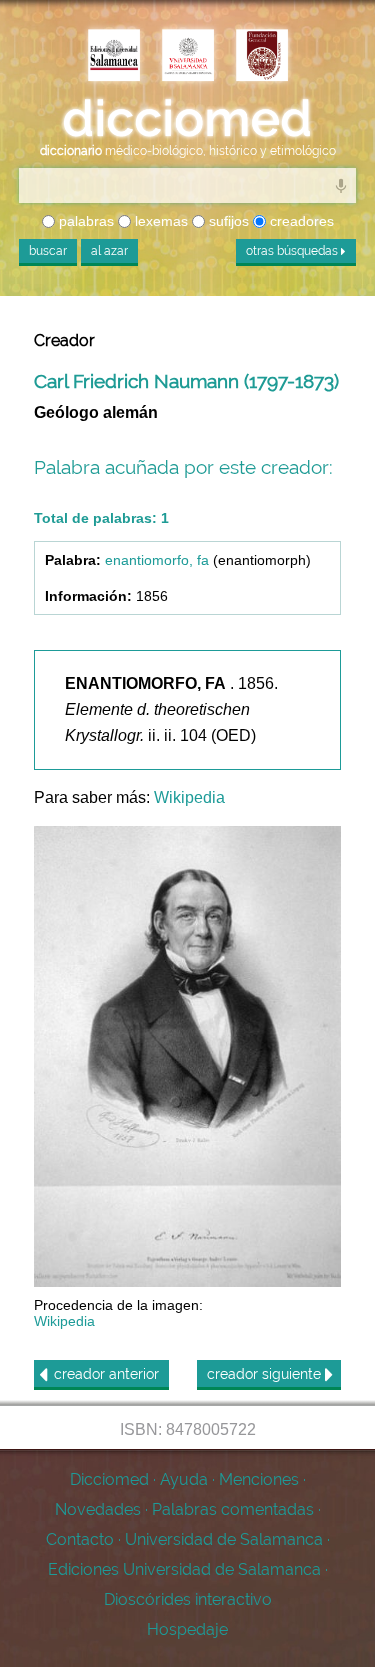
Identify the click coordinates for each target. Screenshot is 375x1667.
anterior (106, 1374)
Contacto (80, 1539)
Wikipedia (189, 797)
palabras (84, 221)
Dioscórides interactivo (188, 1599)
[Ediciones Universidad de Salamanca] (114, 57)
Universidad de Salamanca (224, 1539)
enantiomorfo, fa (157, 560)
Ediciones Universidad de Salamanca (184, 1569)
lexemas (159, 221)
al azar (109, 251)
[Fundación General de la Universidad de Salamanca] (262, 57)
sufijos (227, 221)
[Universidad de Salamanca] (188, 57)
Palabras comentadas (233, 1509)
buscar (48, 251)
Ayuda (184, 1479)
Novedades (98, 1509)
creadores (300, 221)
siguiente (266, 1374)
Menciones (259, 1479)
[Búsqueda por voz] (341, 185)
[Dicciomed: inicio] (187, 119)
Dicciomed (109, 1479)
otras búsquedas (293, 251)
